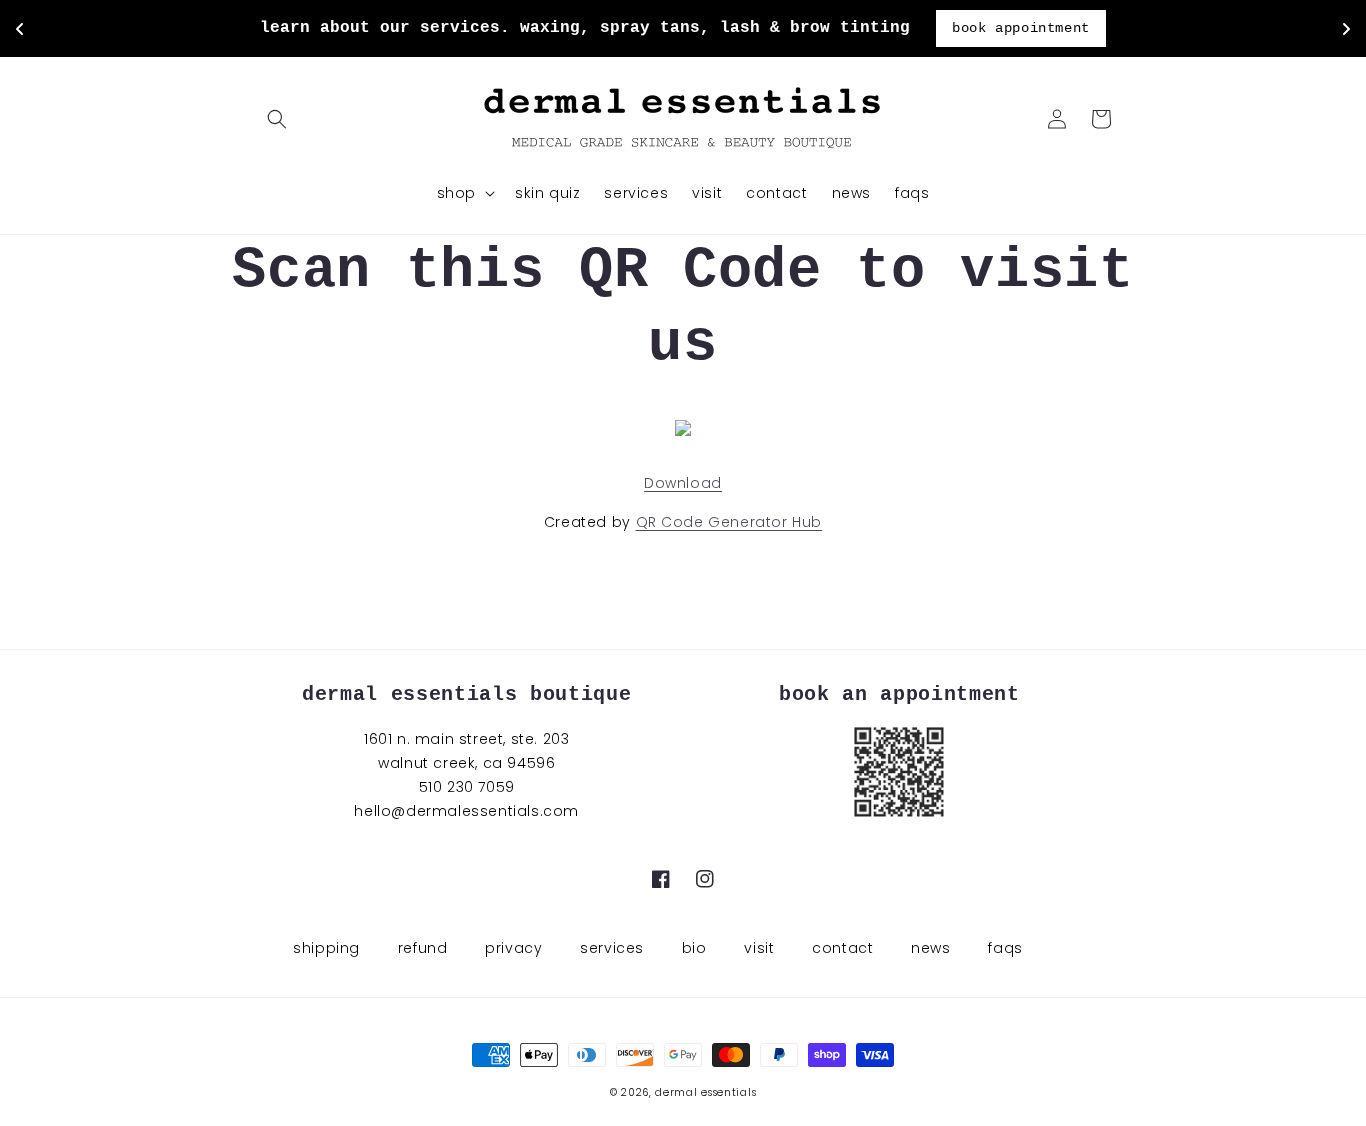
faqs (1005, 948)
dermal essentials (705, 1092)
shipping (326, 948)
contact (842, 948)
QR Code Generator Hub (729, 522)
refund (423, 948)
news (930, 948)
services (612, 948)
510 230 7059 (467, 787)
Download (683, 483)
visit (759, 948)
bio (694, 948)
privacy (513, 948)
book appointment (1021, 28)
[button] (277, 119)
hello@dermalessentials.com (466, 811)
